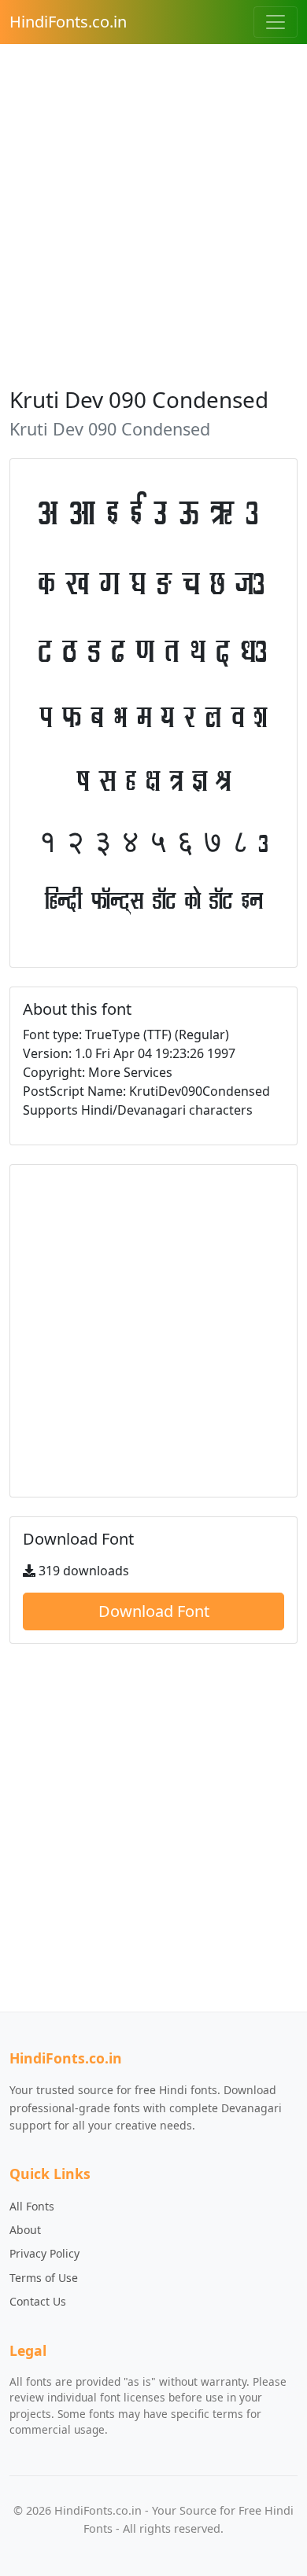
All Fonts (32, 2206)
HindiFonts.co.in (68, 22)
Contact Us (38, 2301)
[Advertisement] (153, 210)
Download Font (154, 1611)
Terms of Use (44, 2278)
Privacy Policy (44, 2253)
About (25, 2230)
